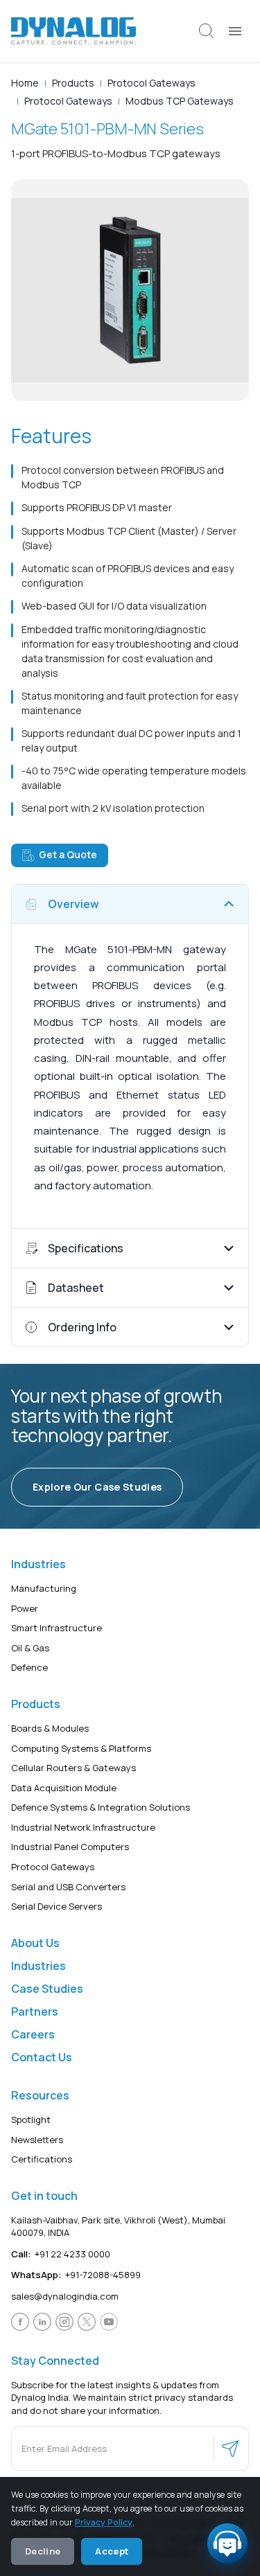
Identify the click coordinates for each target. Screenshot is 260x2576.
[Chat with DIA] (227, 2543)
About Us (35, 1943)
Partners (35, 2011)
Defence (29, 1668)
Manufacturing (44, 1588)
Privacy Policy (104, 2522)
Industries (38, 1966)
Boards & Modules (50, 1728)
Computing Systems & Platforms (81, 1748)
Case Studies (47, 1989)
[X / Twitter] (87, 2322)
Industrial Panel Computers (70, 1847)
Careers (33, 2034)
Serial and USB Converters (68, 1887)
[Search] (207, 31)
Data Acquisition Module (64, 1788)
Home (25, 83)
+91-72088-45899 (76, 2275)
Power (25, 1608)
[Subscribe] (230, 2449)
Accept (112, 2551)
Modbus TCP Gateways (180, 101)
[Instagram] (64, 2322)
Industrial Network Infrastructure (83, 1827)
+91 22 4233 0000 (61, 2254)
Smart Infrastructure (57, 1628)
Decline (43, 2551)
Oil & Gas (30, 1648)
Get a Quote (68, 854)
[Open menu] (235, 31)
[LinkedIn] (42, 2322)
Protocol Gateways (151, 83)
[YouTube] (109, 2322)
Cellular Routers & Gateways (73, 1768)
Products (73, 83)
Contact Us (42, 2057)
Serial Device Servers (57, 1907)
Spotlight (31, 2120)
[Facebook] (20, 2322)
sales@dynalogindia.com (65, 2296)
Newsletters (37, 2140)
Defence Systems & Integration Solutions (101, 1808)
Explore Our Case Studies (97, 1487)
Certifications (42, 2160)
